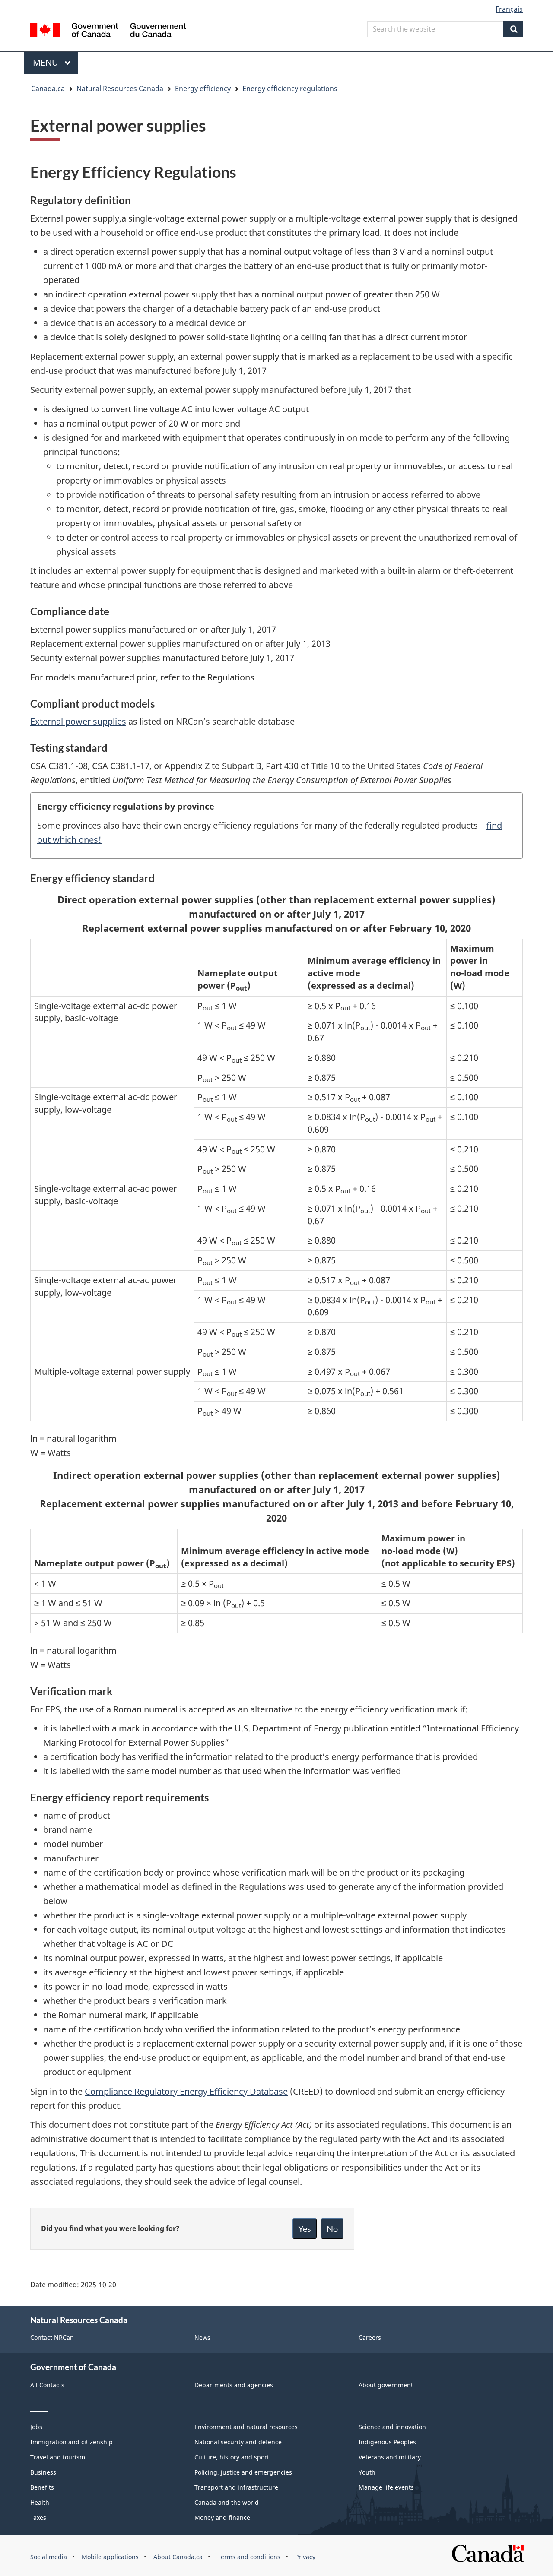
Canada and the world (227, 2502)
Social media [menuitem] (49, 2557)
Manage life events (386, 2487)
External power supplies (78, 721)
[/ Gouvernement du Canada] (108, 31)
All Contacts (47, 2385)
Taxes (38, 2517)
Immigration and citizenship (72, 2442)
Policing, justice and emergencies (243, 2472)
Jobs (36, 2427)
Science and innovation (392, 2427)
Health (40, 2502)
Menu (47, 62)
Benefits (42, 2487)
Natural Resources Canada (120, 89)
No (332, 2228)
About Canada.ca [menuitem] (178, 2557)
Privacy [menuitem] (305, 2557)
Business (43, 2472)
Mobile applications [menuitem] (110, 2557)
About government (386, 2385)
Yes (305, 2228)
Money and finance (222, 2517)
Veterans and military (390, 2457)
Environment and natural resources (246, 2427)
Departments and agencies (234, 2385)
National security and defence (238, 2442)
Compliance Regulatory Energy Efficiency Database (186, 2091)
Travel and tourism (58, 2457)
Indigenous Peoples (387, 2442)
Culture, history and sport (232, 2457)
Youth (367, 2472)
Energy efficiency (203, 89)
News (202, 2337)
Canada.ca (48, 89)
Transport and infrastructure (236, 2487)
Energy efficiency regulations (290, 89)
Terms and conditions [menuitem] (249, 2557)
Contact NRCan (52, 2337)
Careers (370, 2337)
